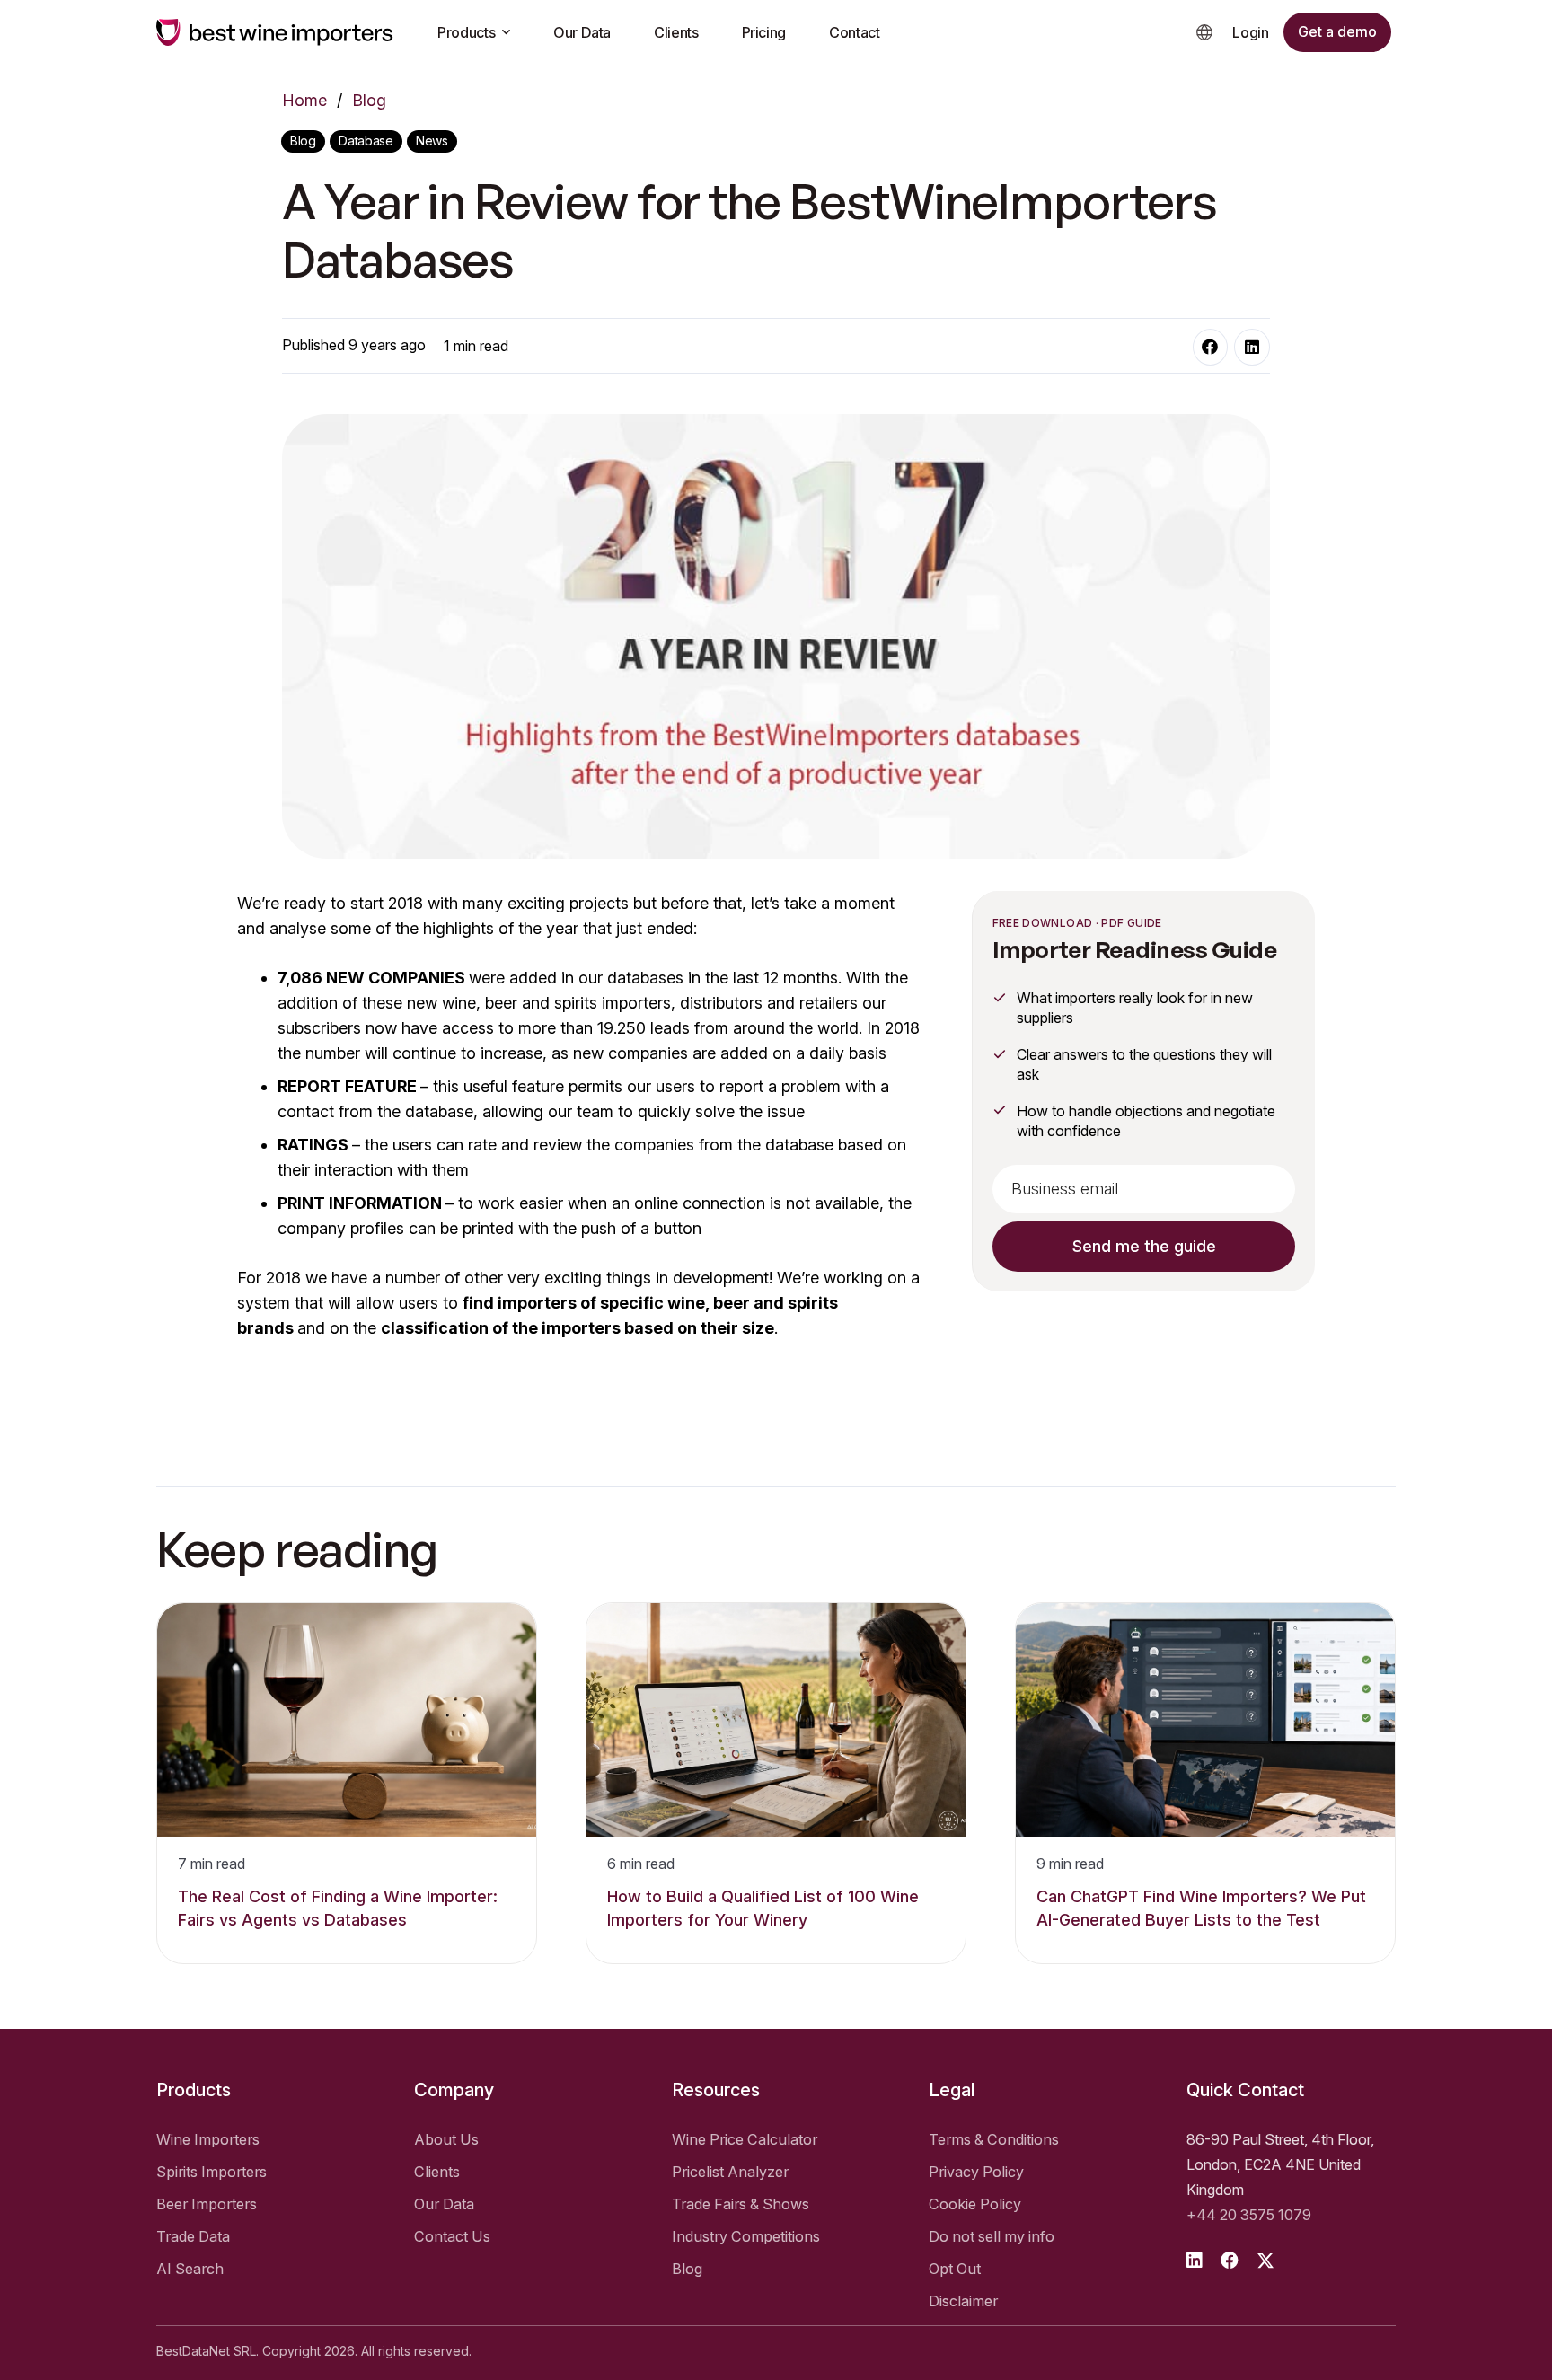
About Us (446, 2139)
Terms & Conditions (994, 2139)
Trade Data (193, 2236)
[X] (1265, 2261)
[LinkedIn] (1252, 348)
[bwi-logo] (275, 32)
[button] (1204, 32)
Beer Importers (207, 2204)
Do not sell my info (992, 2236)
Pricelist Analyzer (730, 2172)
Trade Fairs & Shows (741, 2204)
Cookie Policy (975, 2204)
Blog (369, 100)
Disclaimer (963, 2301)
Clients (437, 2172)
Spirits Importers (212, 2172)
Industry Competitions (746, 2236)
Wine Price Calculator (745, 2139)
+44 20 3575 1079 (1249, 2215)
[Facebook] (1211, 348)
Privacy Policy (976, 2172)
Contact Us (452, 2236)
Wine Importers (208, 2139)
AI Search (190, 2269)
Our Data (444, 2204)
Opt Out (955, 2269)
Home (304, 100)
